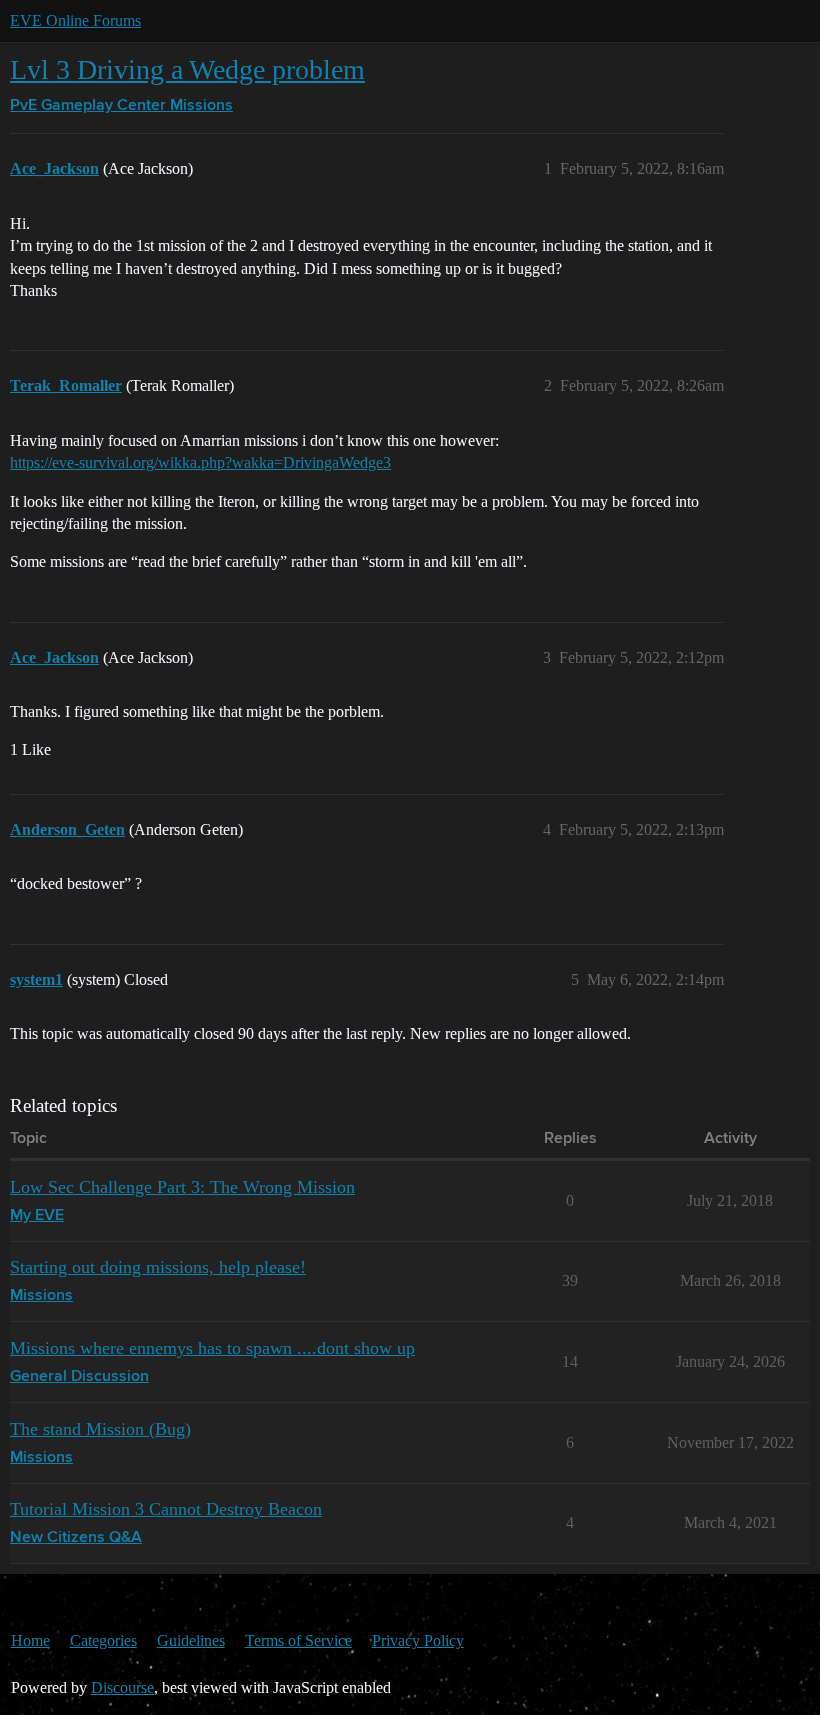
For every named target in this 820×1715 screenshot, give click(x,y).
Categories (103, 1640)
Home (30, 1640)
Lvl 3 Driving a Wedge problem (187, 69)
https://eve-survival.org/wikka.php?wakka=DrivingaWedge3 (200, 462)
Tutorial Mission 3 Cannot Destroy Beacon (166, 1509)
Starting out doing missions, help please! (158, 1267)
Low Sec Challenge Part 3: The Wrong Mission (182, 1187)
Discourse (122, 1687)
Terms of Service (298, 1640)
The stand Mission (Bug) (100, 1429)
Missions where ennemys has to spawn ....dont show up (212, 1348)
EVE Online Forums (75, 20)
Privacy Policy (418, 1640)
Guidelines (191, 1640)
